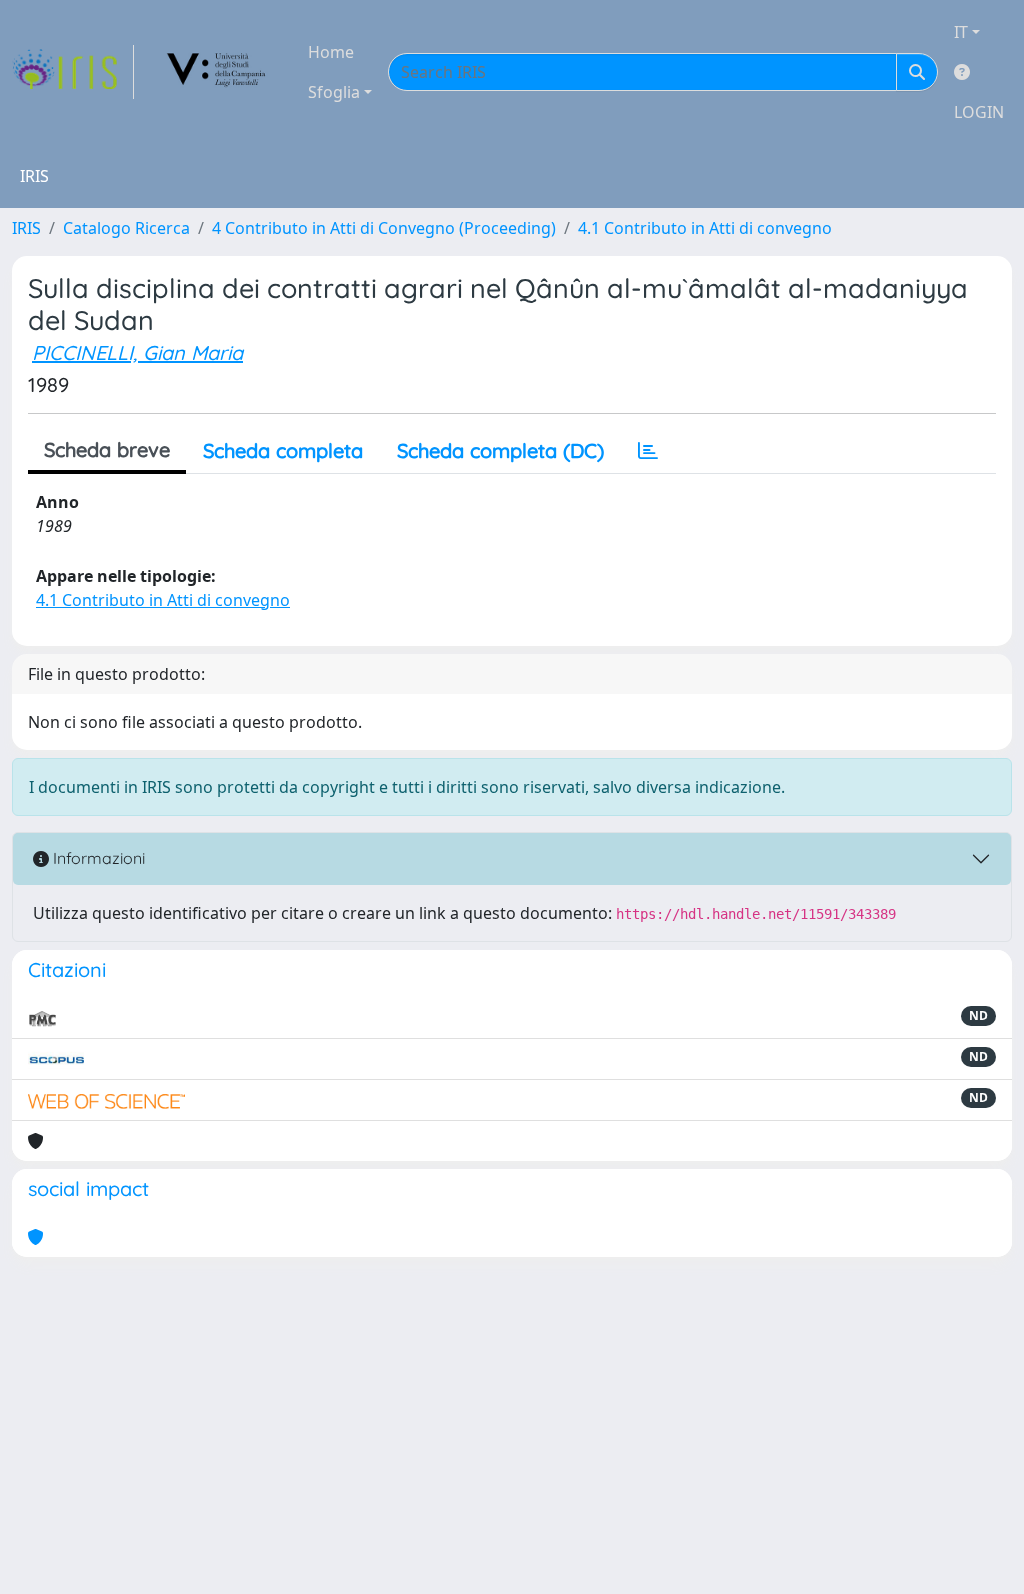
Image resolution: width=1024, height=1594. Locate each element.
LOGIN (979, 112)
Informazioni (97, 858)
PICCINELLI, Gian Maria (137, 352)
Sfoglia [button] (334, 92)
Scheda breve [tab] (107, 449)
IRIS (26, 228)
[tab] (648, 451)
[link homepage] (73, 72)
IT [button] (961, 32)
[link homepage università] (217, 72)
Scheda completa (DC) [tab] (500, 450)
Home (331, 52)
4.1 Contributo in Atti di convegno (705, 228)
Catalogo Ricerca (126, 228)
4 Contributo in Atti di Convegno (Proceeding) (384, 228)
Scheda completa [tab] (283, 450)
